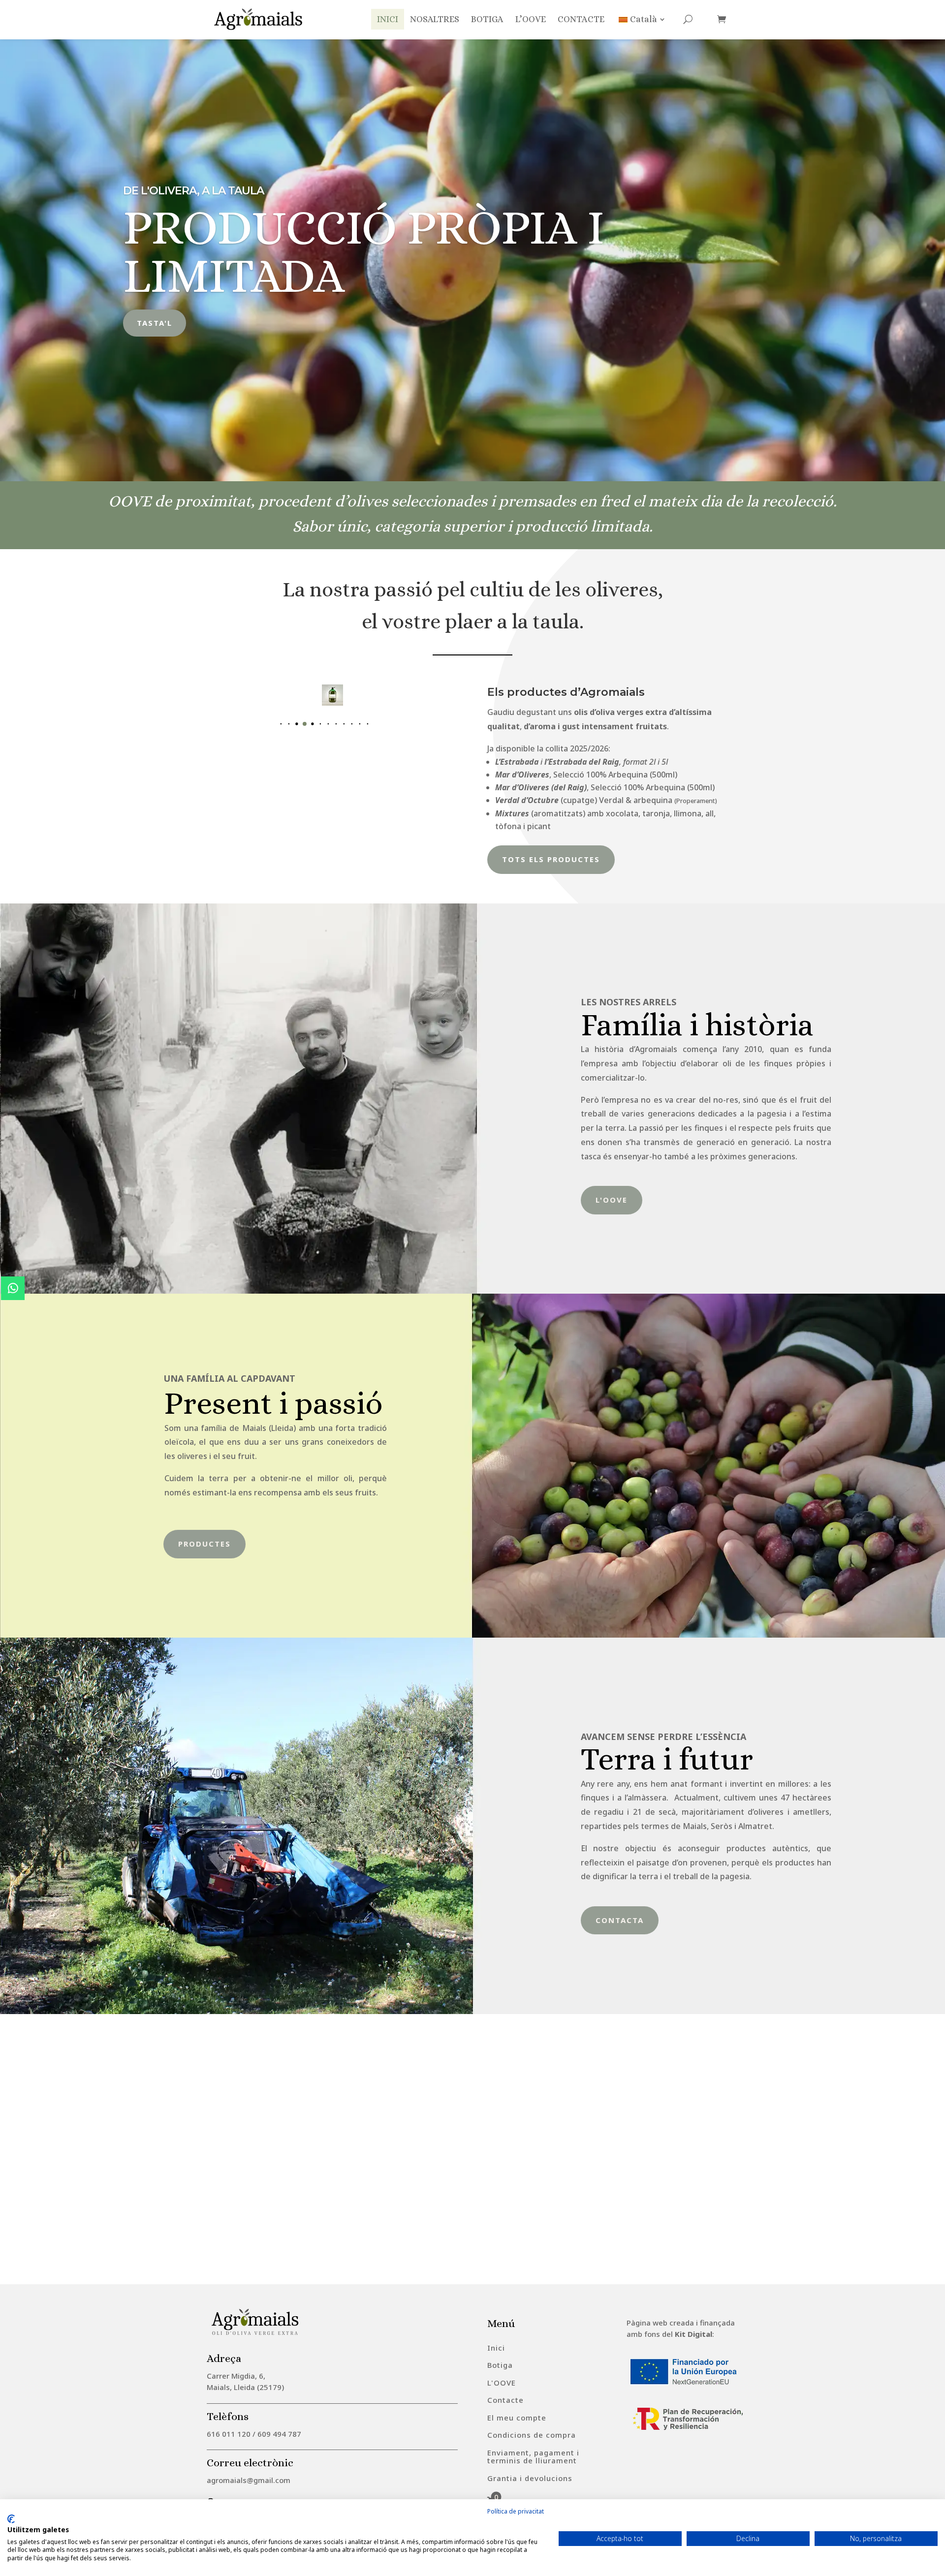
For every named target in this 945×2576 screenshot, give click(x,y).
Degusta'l (161, 299)
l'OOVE (612, 1200)
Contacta (620, 1920)
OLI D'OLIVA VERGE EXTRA (193, 215)
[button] (273, 724)
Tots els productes (551, 859)
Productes (205, 1544)
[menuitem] (496, 2348)
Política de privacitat (516, 2511)
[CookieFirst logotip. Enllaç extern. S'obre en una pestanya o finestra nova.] (11, 2519)
